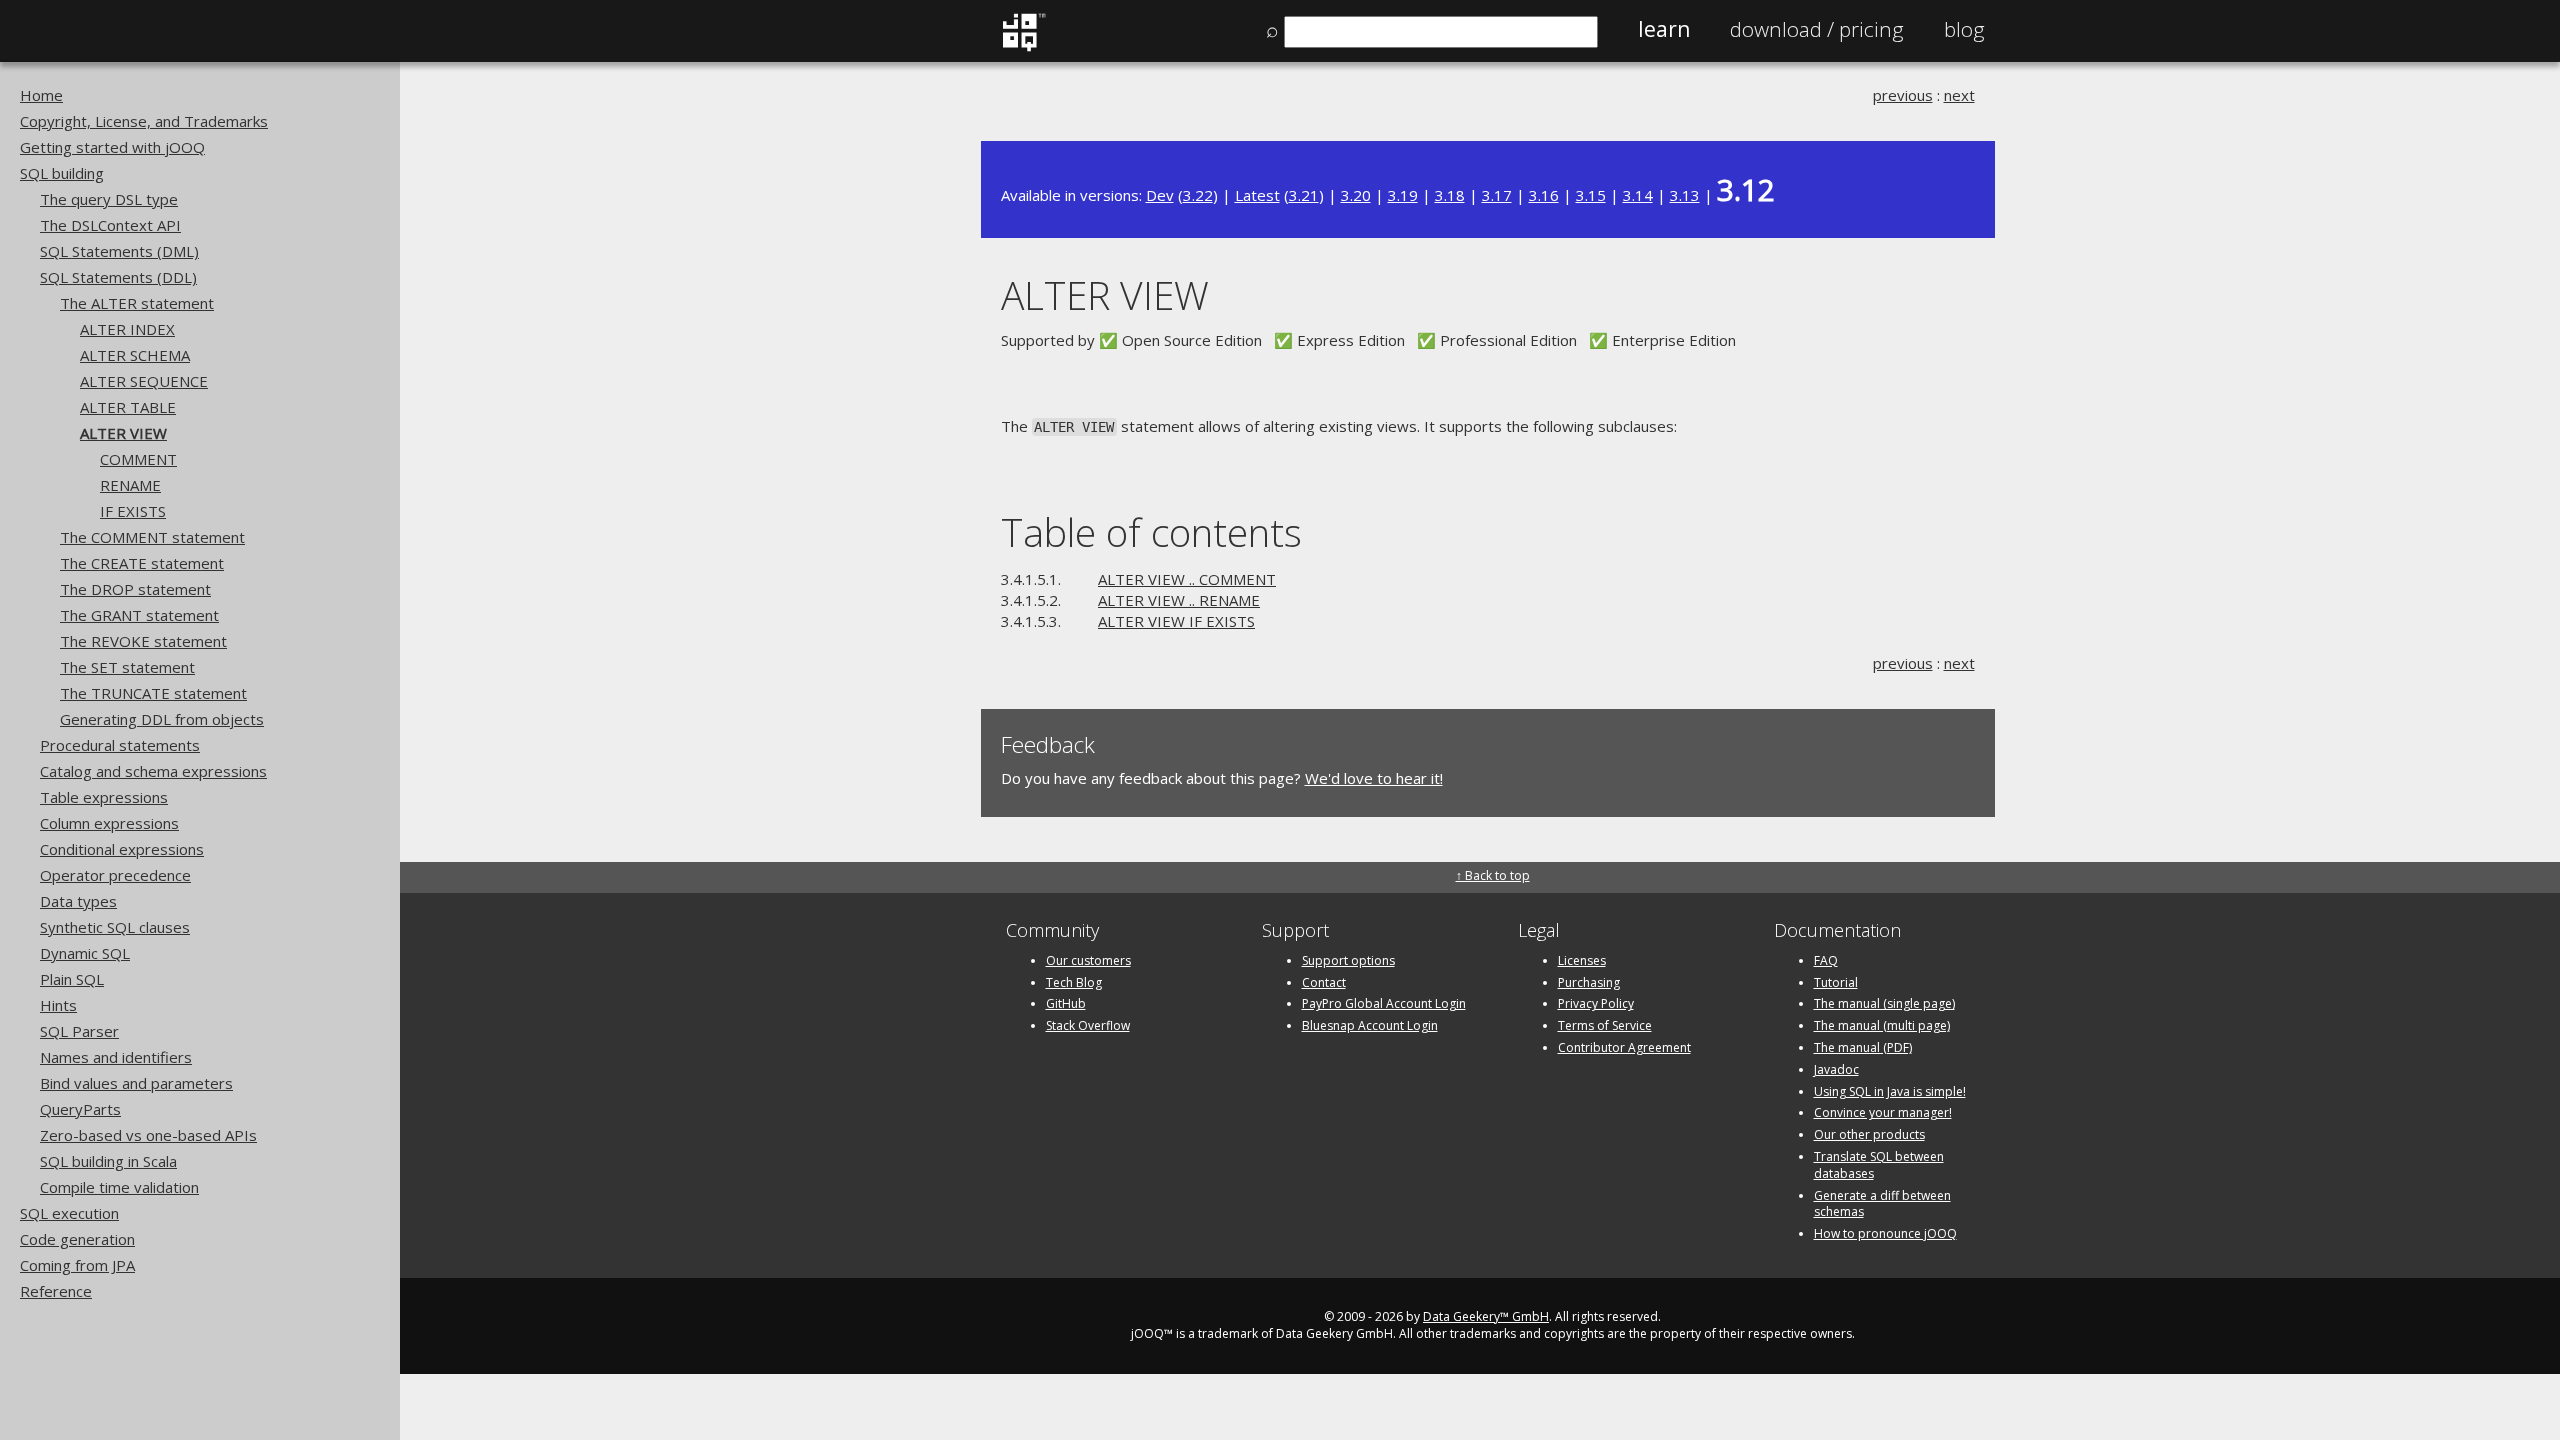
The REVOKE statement (143, 641)
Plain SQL (72, 979)
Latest (1257, 195)
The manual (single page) (1884, 1003)
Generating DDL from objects (162, 719)
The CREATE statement (142, 563)
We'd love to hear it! (1374, 778)
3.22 (1198, 195)
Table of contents (1151, 531)
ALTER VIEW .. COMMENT (1187, 579)
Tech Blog (1074, 982)
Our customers (1088, 960)
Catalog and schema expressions (153, 771)
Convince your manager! (1883, 1112)
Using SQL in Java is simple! (1890, 1091)
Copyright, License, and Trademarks (144, 121)
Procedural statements (120, 745)
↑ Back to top (1493, 875)
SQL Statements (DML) (119, 251)
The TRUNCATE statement (153, 693)
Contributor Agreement (1624, 1047)
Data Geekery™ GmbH (1486, 1316)
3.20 (1356, 195)
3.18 (1450, 195)
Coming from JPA (77, 1265)
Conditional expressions (122, 849)
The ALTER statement (137, 303)
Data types (78, 901)
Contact (1324, 982)
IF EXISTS (133, 511)
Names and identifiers (116, 1057)
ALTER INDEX (127, 329)
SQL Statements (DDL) (118, 277)
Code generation (77, 1239)
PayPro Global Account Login (1384, 1003)
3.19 (1403, 195)
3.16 (1544, 195)
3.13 (1685, 195)
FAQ (1826, 960)
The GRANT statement (139, 615)
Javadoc (1836, 1069)
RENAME (130, 485)
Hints (58, 1005)
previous (1903, 95)
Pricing (1817, 29)
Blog (1964, 29)
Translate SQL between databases (1879, 1165)
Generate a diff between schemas (1882, 1204)
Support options (1348, 960)
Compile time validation (119, 1187)
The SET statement (127, 667)
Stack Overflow (1088, 1025)
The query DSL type (109, 199)
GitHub (1066, 1003)
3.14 (1638, 195)
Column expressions (109, 823)
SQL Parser (79, 1031)
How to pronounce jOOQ (1885, 1233)
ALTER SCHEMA (135, 355)
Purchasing (1589, 982)
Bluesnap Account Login (1370, 1025)
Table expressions (104, 797)
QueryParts (80, 1109)
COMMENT (138, 459)
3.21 (1304, 195)
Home (41, 95)
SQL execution (69, 1213)
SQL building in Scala (108, 1161)
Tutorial (1836, 982)
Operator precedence (115, 875)
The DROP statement (135, 589)
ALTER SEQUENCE (144, 381)
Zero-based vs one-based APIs (148, 1135)
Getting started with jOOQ (112, 147)
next (1959, 95)
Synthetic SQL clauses (115, 927)
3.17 (1497, 195)
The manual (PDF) (1863, 1047)
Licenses (1582, 960)
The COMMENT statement (152, 537)
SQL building (62, 173)
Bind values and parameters (136, 1083)
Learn (1664, 29)
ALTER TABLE (128, 407)
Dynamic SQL (85, 953)
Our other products (1869, 1134)
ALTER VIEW (123, 433)
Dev (1160, 195)
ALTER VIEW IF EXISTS (1176, 621)
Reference (56, 1291)
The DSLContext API (110, 225)
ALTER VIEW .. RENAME (1179, 600)
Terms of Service (1605, 1025)
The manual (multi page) (1882, 1025)
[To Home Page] (1023, 47)
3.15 (1591, 195)
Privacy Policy (1596, 1003)
